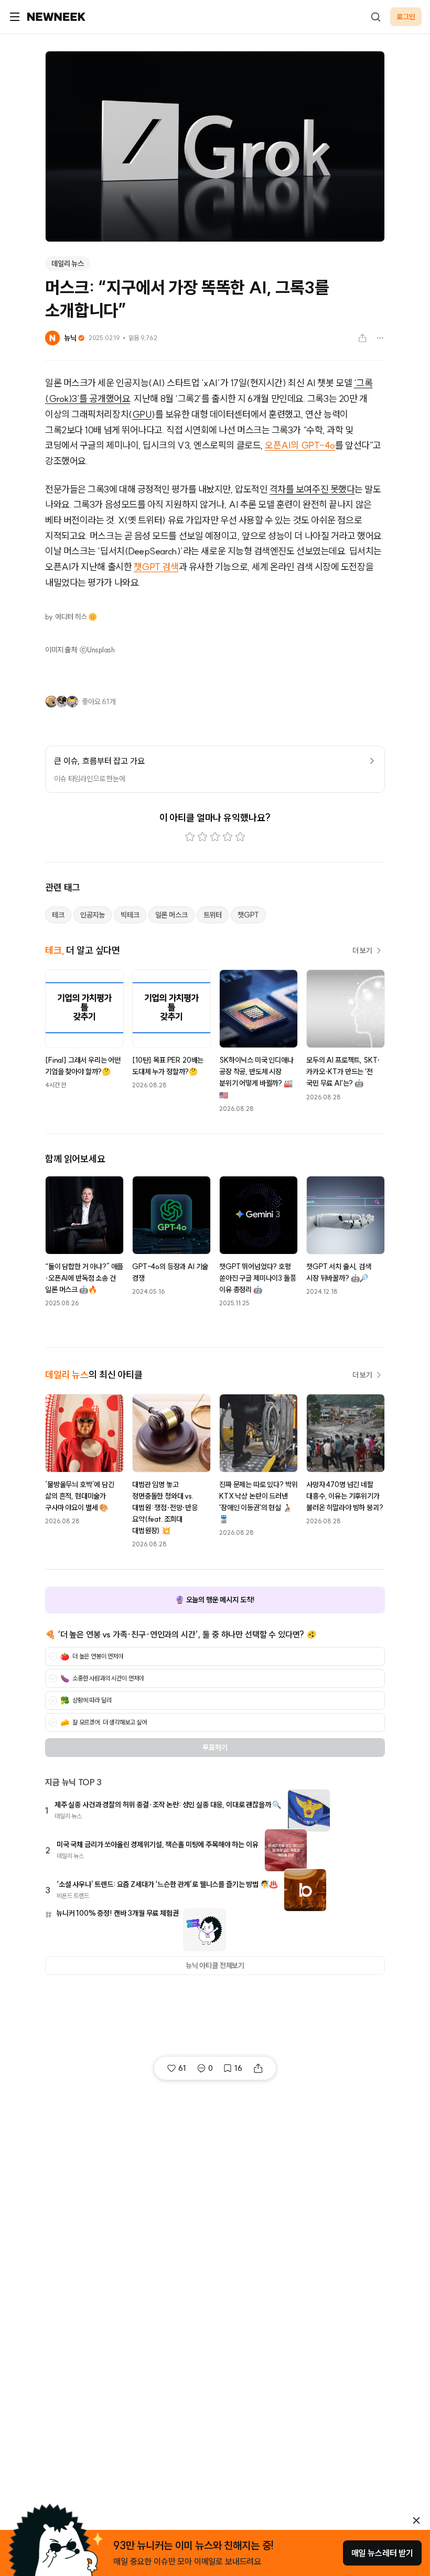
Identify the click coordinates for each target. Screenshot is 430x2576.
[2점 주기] (202, 837)
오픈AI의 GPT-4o (300, 445)
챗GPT (248, 915)
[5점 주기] (240, 837)
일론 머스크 (171, 915)
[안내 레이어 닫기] (416, 2520)
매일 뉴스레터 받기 (382, 2553)
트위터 (213, 915)
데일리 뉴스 (68, 264)
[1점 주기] (190, 837)
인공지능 (93, 915)
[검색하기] (375, 17)
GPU (142, 414)
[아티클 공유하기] (362, 338)
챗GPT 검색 (156, 567)
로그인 (406, 17)
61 (182, 2068)
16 (238, 2068)
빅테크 (130, 915)
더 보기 (362, 951)
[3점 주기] (215, 837)
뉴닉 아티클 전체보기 (215, 1966)
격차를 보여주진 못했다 (312, 489)
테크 (58, 915)
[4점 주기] (228, 837)
